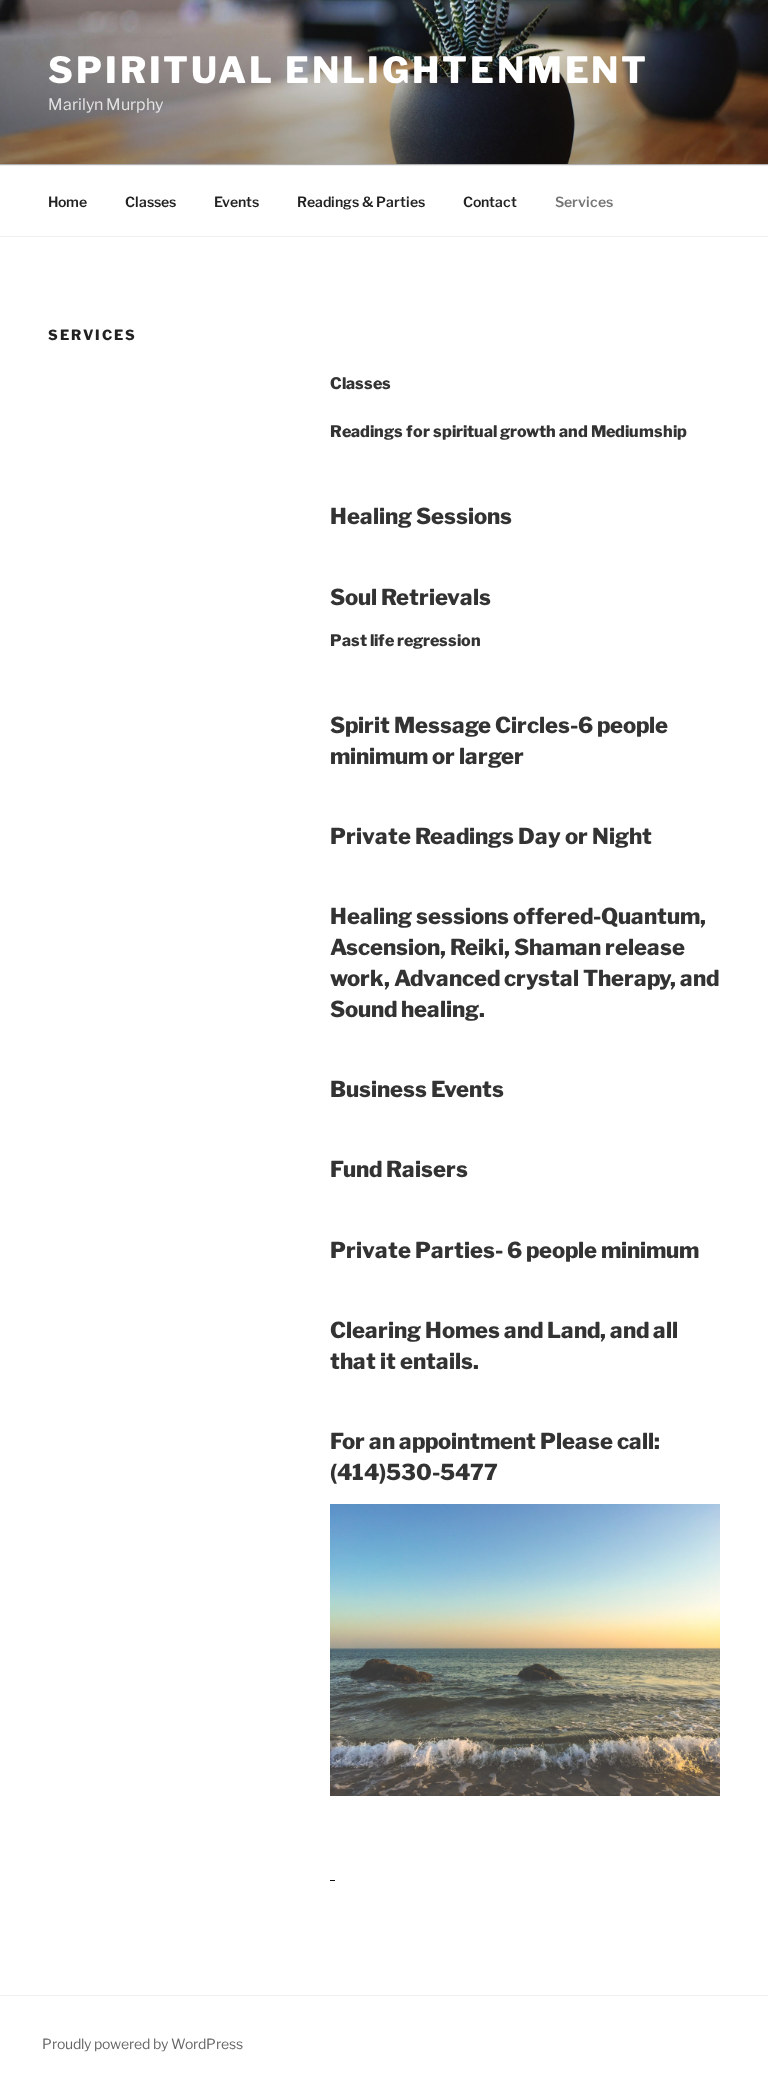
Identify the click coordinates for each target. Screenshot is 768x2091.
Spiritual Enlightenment (348, 70)
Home (67, 201)
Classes (150, 201)
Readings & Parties (361, 201)
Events (236, 201)
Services (584, 201)
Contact (490, 201)
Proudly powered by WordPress (142, 2043)
